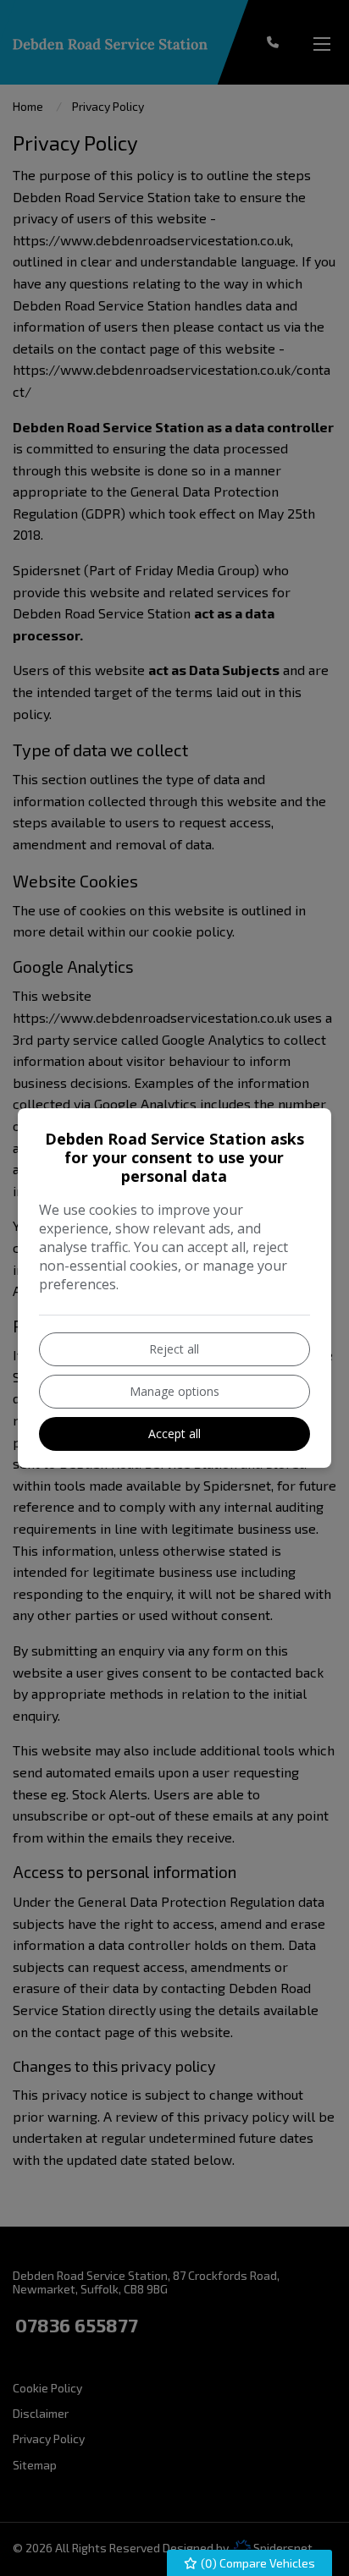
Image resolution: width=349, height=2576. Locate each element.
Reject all (174, 1349)
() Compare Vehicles (257, 2563)
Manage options (174, 1391)
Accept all (174, 1434)
